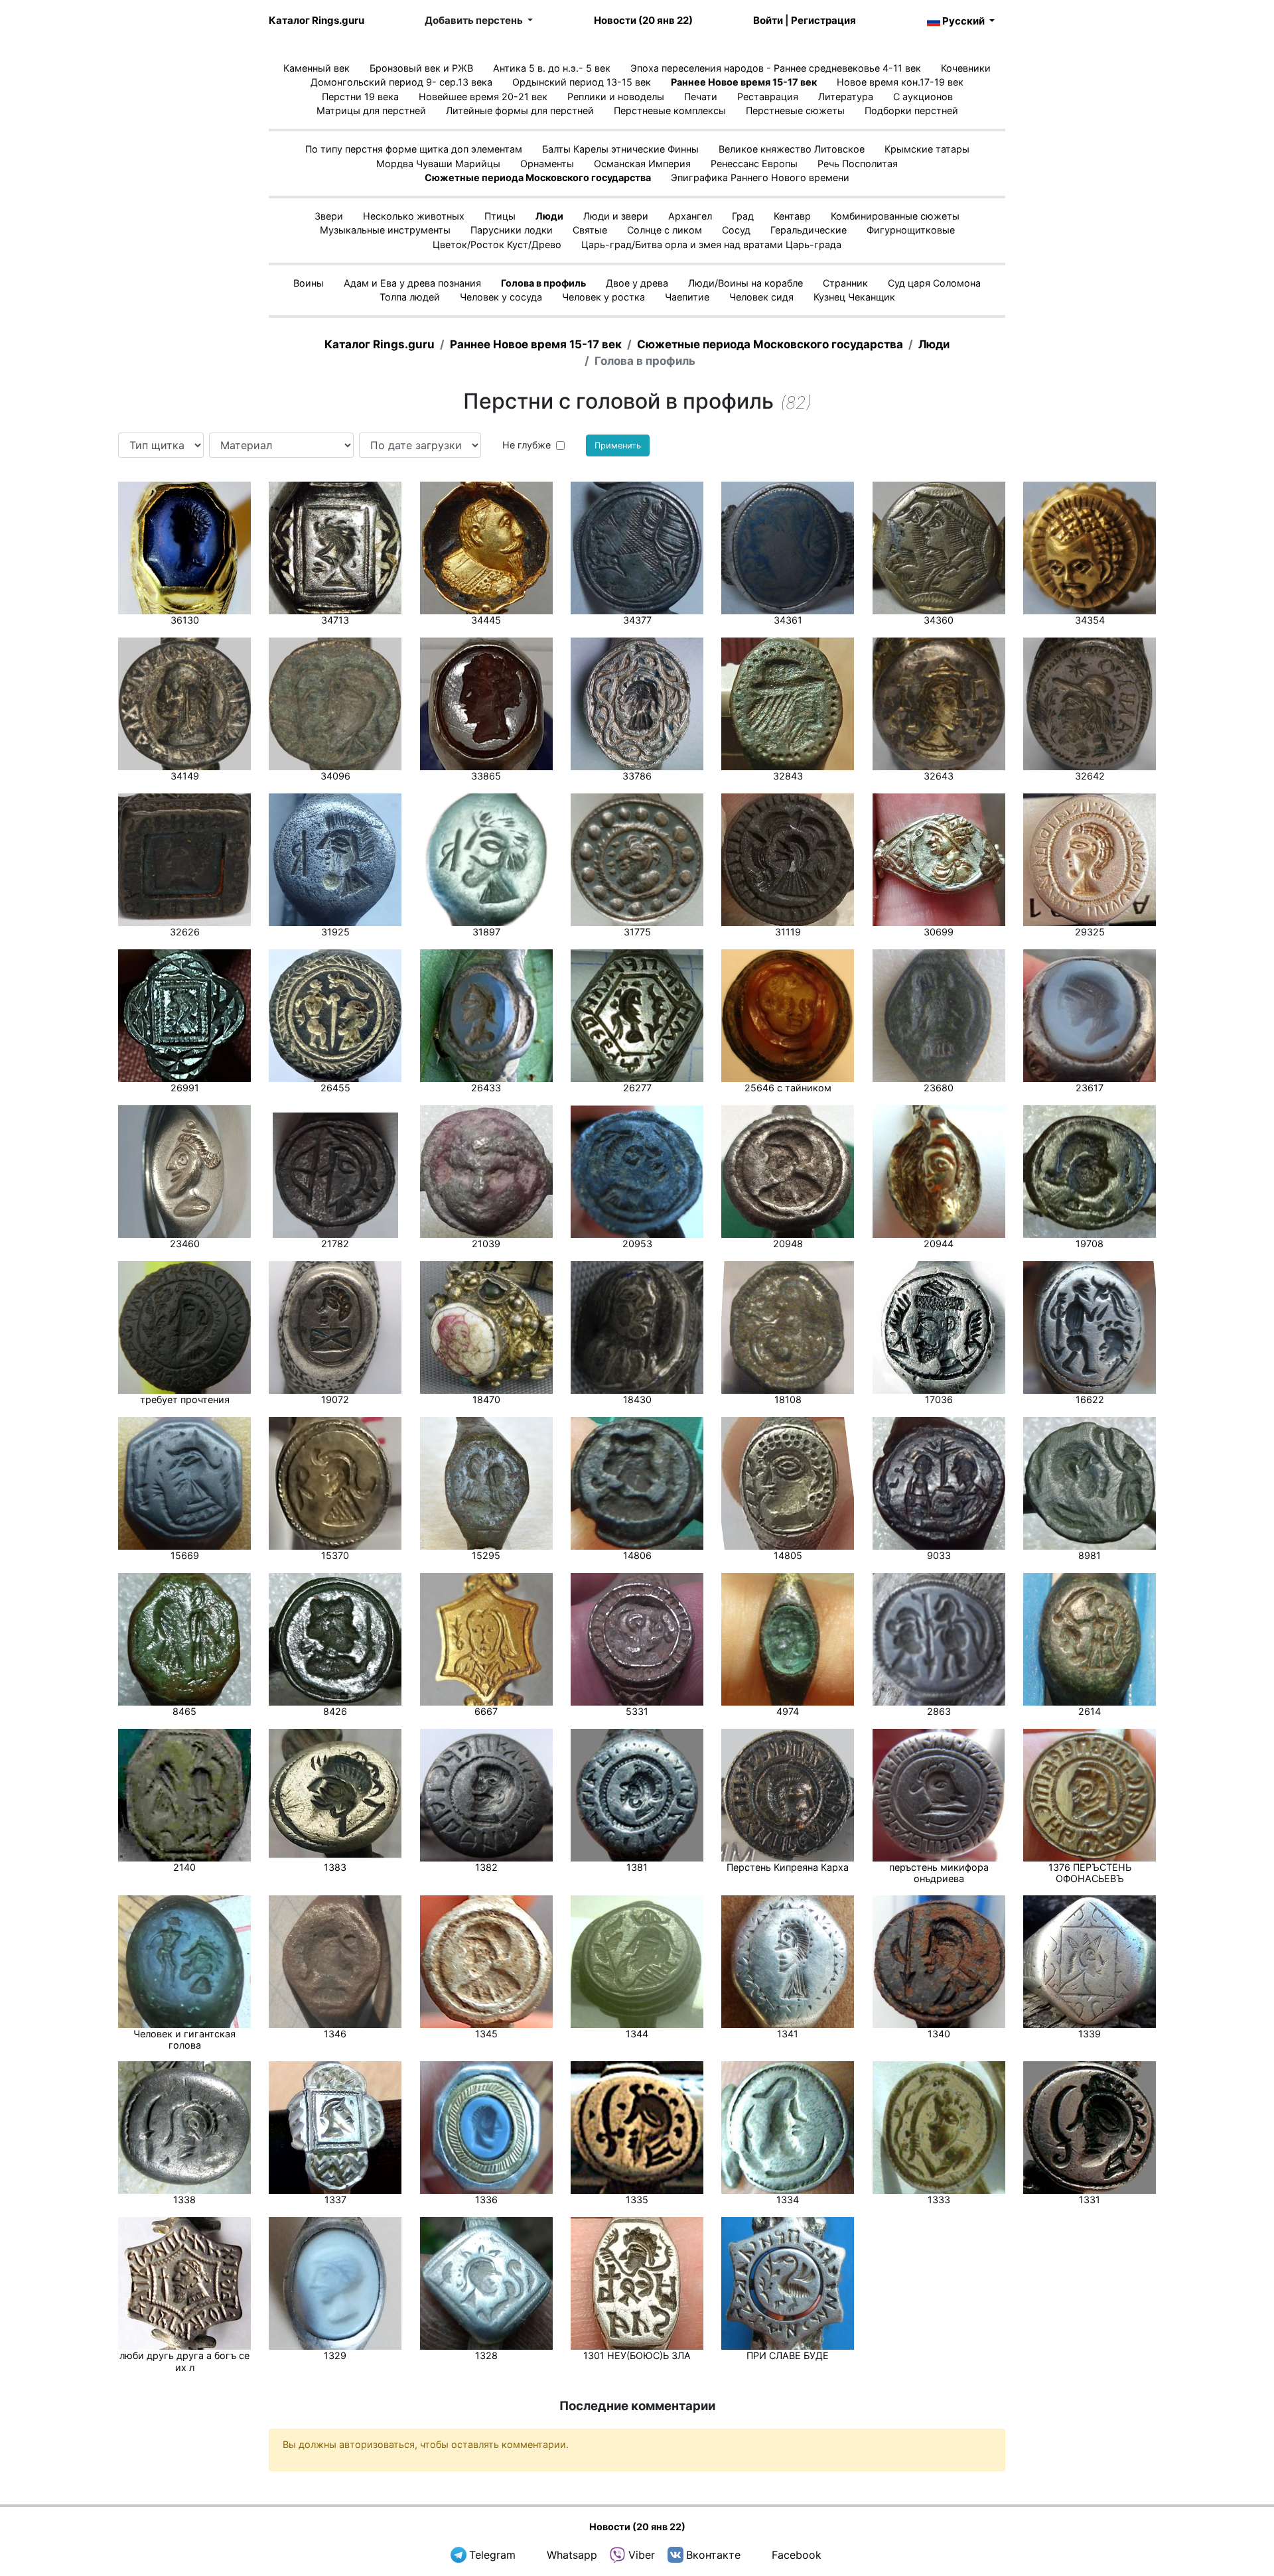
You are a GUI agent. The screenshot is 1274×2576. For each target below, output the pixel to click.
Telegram (492, 2555)
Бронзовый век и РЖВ (421, 68)
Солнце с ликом (665, 230)
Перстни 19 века (360, 97)
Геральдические (809, 230)
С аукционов (923, 97)
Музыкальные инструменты (385, 230)
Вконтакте (713, 2555)
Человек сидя (761, 297)
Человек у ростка (603, 297)
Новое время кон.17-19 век (900, 82)
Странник (845, 283)
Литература (846, 97)
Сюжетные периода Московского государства (538, 177)
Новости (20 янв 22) (643, 20)
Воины (309, 283)
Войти (768, 20)
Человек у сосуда (501, 297)
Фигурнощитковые (911, 230)
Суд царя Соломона (934, 283)
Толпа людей (410, 297)
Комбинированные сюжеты (895, 216)
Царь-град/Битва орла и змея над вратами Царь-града (711, 244)
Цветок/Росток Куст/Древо (497, 244)
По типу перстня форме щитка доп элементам (414, 149)
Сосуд (736, 230)
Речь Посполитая (858, 164)
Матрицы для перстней (371, 110)
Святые (590, 230)
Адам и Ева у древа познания (412, 283)
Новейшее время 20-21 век (483, 97)
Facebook (797, 2555)
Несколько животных (414, 216)
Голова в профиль (543, 283)
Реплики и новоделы (616, 97)
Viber (642, 2555)
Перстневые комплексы (670, 110)
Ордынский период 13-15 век (582, 82)
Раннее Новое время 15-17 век (744, 82)
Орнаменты (547, 164)
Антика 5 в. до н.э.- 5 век (552, 68)
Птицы (500, 216)
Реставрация (768, 97)
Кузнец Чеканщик (854, 297)
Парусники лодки (512, 230)
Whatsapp (572, 2555)
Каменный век (317, 68)
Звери (329, 216)
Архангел (690, 216)
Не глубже (527, 445)
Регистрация (823, 20)
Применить (618, 445)
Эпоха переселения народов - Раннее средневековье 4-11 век (776, 68)
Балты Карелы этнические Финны (620, 149)
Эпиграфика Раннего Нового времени (760, 177)
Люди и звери (616, 216)
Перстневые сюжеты (795, 110)
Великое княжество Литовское (792, 149)
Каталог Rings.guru (317, 20)
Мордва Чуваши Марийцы (438, 164)
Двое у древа (637, 283)
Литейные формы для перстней (520, 110)
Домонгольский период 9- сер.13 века (401, 82)
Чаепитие (687, 297)
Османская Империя (642, 164)
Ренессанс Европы (754, 164)
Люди (549, 216)
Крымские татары (927, 149)
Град (743, 216)
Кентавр (792, 216)
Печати (701, 97)
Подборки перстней (911, 110)
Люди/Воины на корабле (745, 283)
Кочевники (966, 68)
